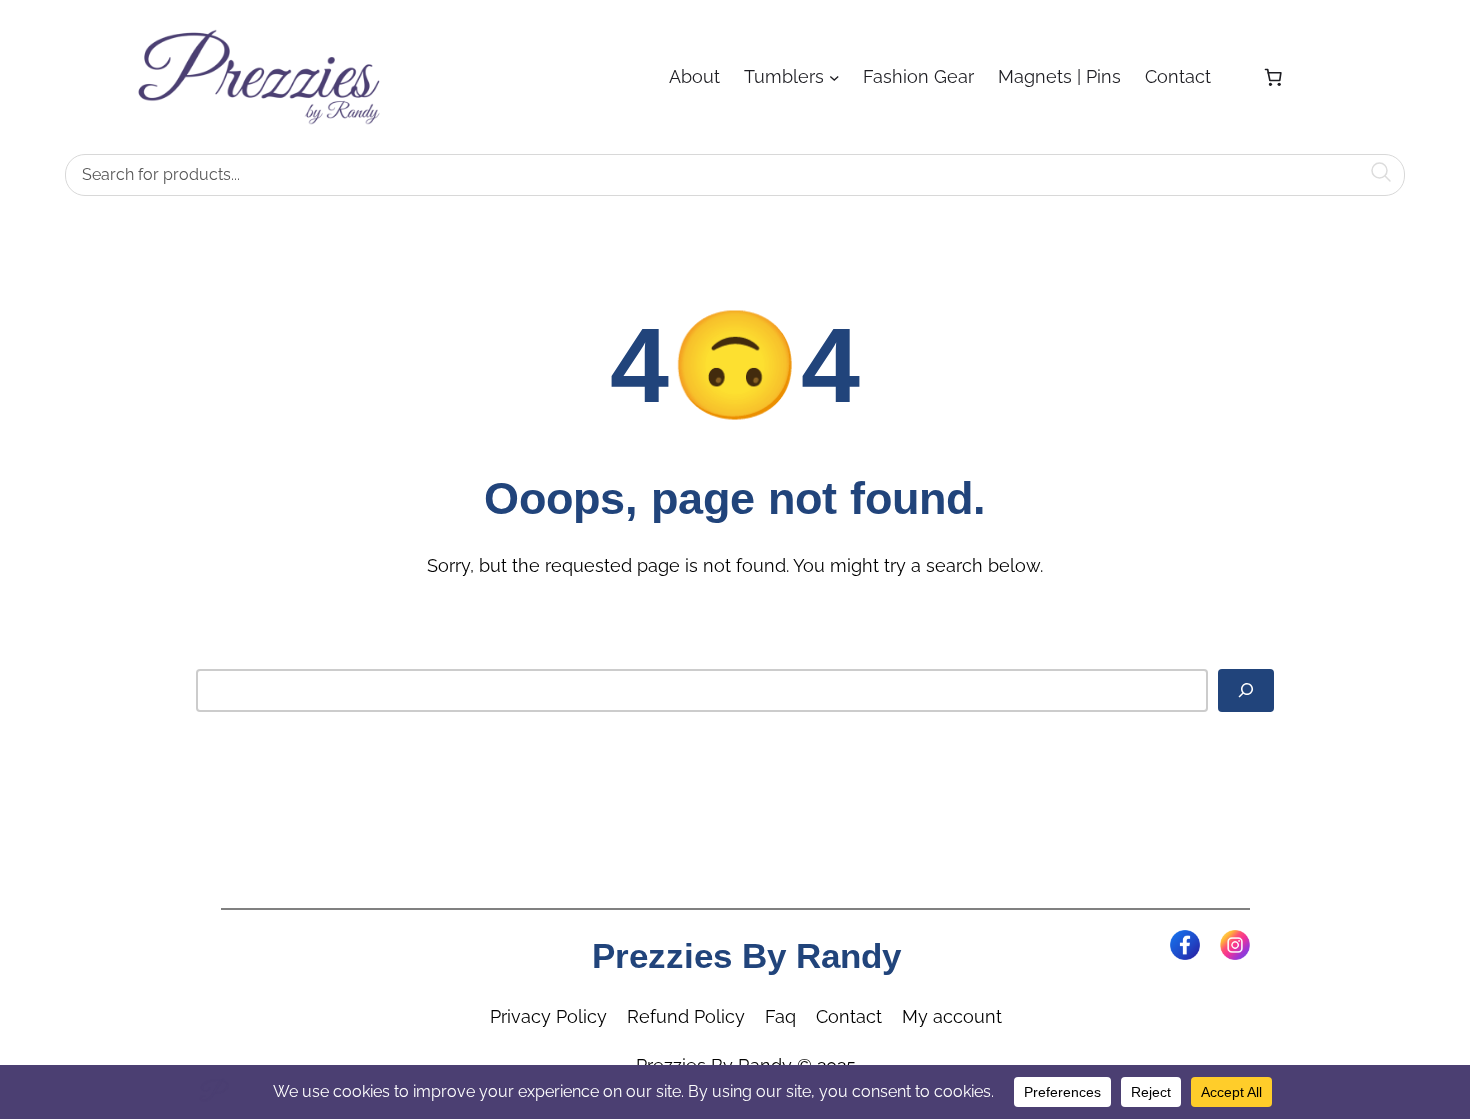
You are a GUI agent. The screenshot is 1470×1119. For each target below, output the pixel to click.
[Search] (1246, 690)
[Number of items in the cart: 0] (1273, 77)
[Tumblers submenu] (834, 77)
